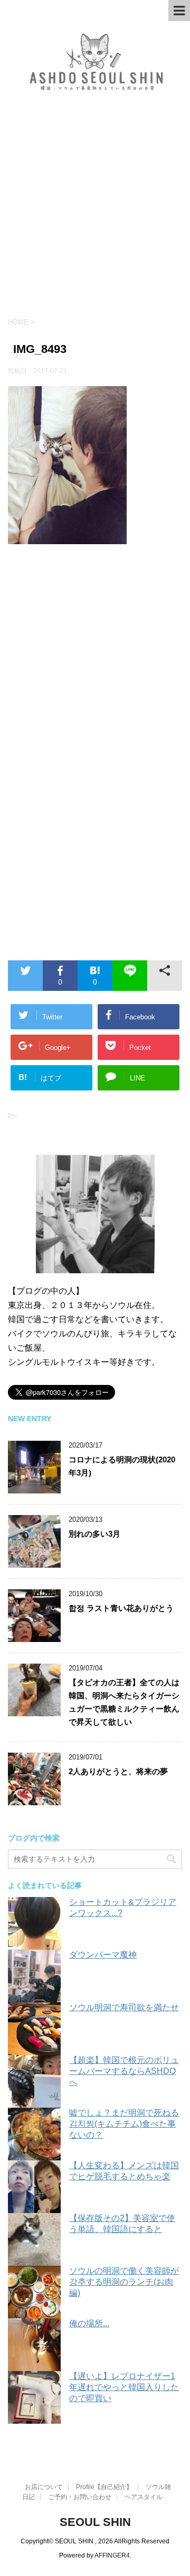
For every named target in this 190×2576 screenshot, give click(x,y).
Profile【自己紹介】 (104, 2487)
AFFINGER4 (112, 2555)
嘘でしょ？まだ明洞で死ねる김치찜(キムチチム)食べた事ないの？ (124, 2124)
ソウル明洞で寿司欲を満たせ (124, 2007)
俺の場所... (89, 2323)
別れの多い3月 (94, 1534)
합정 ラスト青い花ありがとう (121, 1608)
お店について (44, 2487)
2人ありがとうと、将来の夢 (118, 1771)
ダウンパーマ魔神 (103, 1955)
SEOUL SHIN (95, 2522)
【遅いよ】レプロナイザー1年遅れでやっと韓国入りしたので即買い (124, 2387)
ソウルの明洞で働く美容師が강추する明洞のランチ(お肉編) (124, 2282)
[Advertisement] (95, 212)
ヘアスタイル (144, 2497)
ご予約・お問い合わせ (80, 2497)
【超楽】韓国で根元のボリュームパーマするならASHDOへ (124, 2071)
